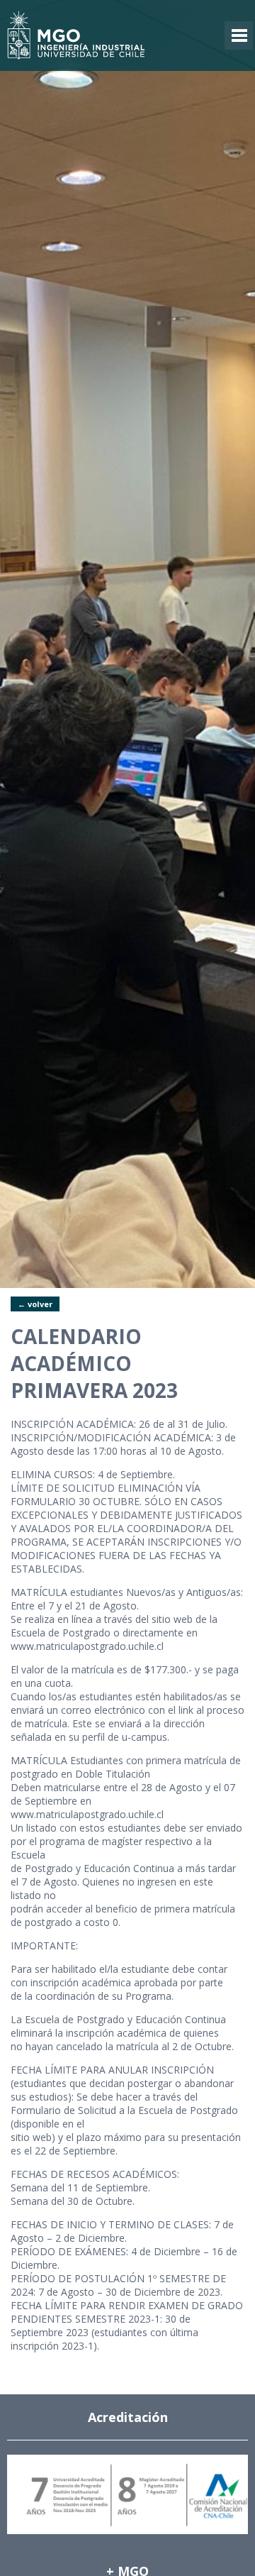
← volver (35, 1304)
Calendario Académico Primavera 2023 (94, 1363)
